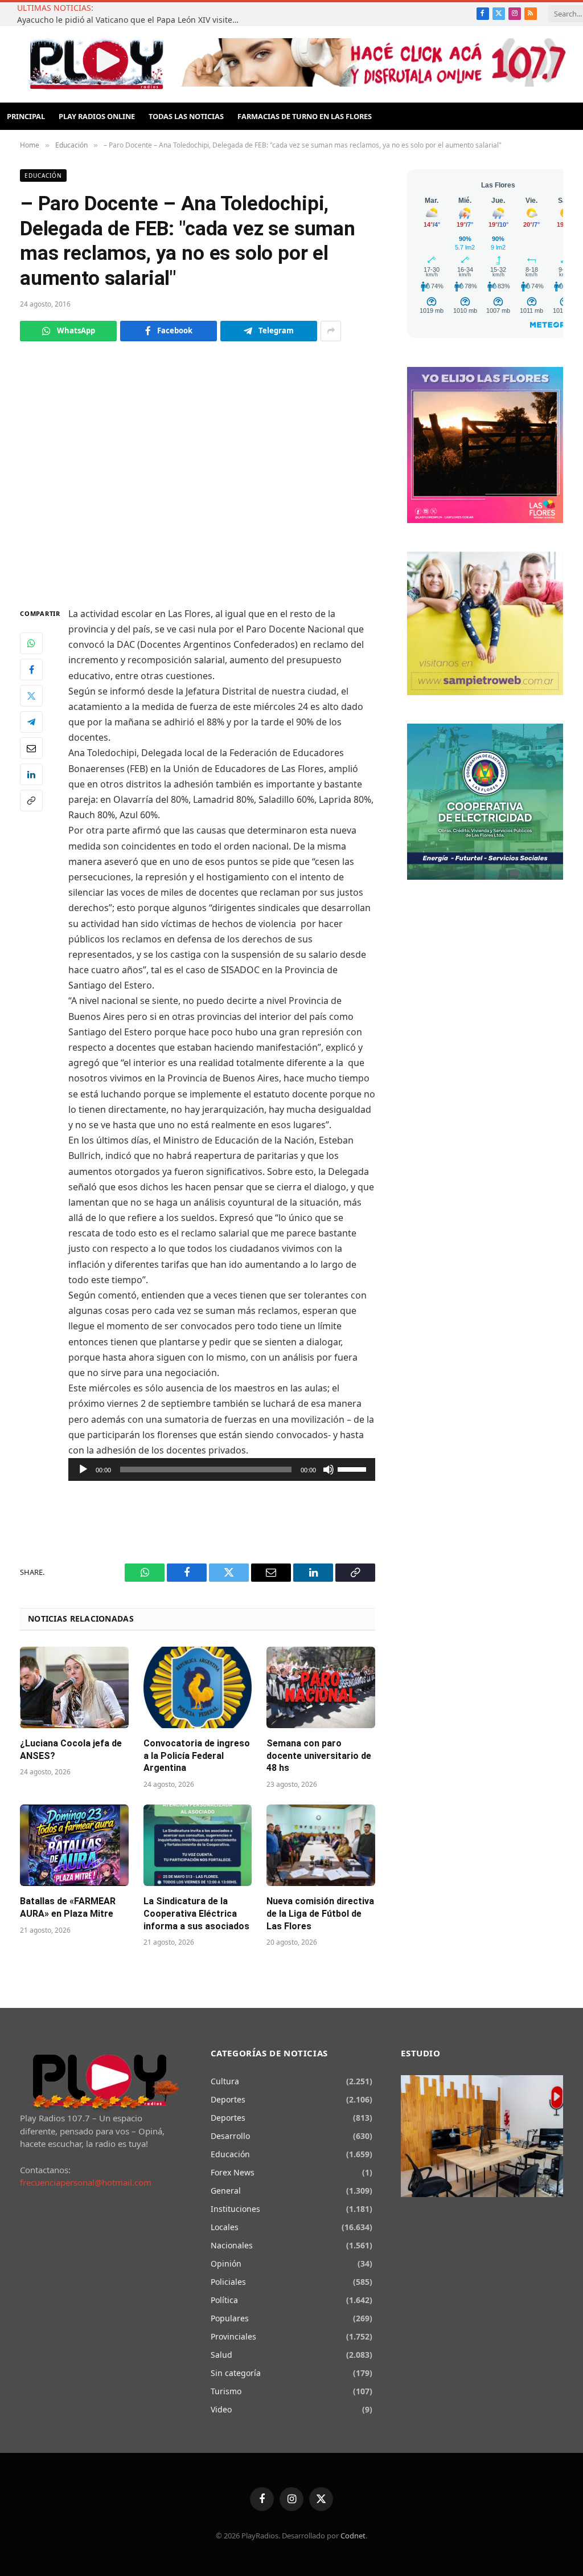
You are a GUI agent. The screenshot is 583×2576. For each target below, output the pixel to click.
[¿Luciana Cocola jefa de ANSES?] (74, 1687)
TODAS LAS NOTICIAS (186, 116)
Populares (230, 2318)
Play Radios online (97, 116)
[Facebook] (31, 669)
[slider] (354, 1468)
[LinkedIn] (31, 774)
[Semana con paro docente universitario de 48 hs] (321, 1687)
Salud (221, 2355)
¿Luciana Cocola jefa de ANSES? (71, 1750)
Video (221, 2409)
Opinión (226, 2263)
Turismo (226, 2391)
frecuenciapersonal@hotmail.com (86, 2182)
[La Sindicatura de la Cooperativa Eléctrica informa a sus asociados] (198, 1845)
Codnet (353, 2536)
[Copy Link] (31, 801)
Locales (225, 2227)
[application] (222, 1469)
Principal (26, 116)
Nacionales (232, 2245)
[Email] (31, 748)
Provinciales (233, 2336)
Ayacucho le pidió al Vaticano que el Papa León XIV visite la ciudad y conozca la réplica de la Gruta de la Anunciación (131, 20)
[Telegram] (31, 722)
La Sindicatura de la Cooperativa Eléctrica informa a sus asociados (196, 1914)
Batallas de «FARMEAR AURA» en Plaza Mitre (68, 1907)
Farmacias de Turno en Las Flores (305, 116)
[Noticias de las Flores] (96, 64)
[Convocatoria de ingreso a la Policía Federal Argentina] (198, 1687)
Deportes (228, 2099)
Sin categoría (236, 2373)
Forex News (233, 2172)
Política (224, 2300)
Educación (43, 175)
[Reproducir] (83, 1469)
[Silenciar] (329, 1469)
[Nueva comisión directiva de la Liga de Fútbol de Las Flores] (321, 1845)
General (226, 2191)
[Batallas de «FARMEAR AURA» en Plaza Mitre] (74, 1845)
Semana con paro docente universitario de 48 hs (319, 1756)
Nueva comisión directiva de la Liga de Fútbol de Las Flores (320, 1914)
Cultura (225, 2081)
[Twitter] (31, 696)
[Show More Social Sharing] (331, 331)
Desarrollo (230, 2136)
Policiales (228, 2282)
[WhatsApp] (31, 643)
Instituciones (235, 2209)
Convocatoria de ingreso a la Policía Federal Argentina (197, 1756)
